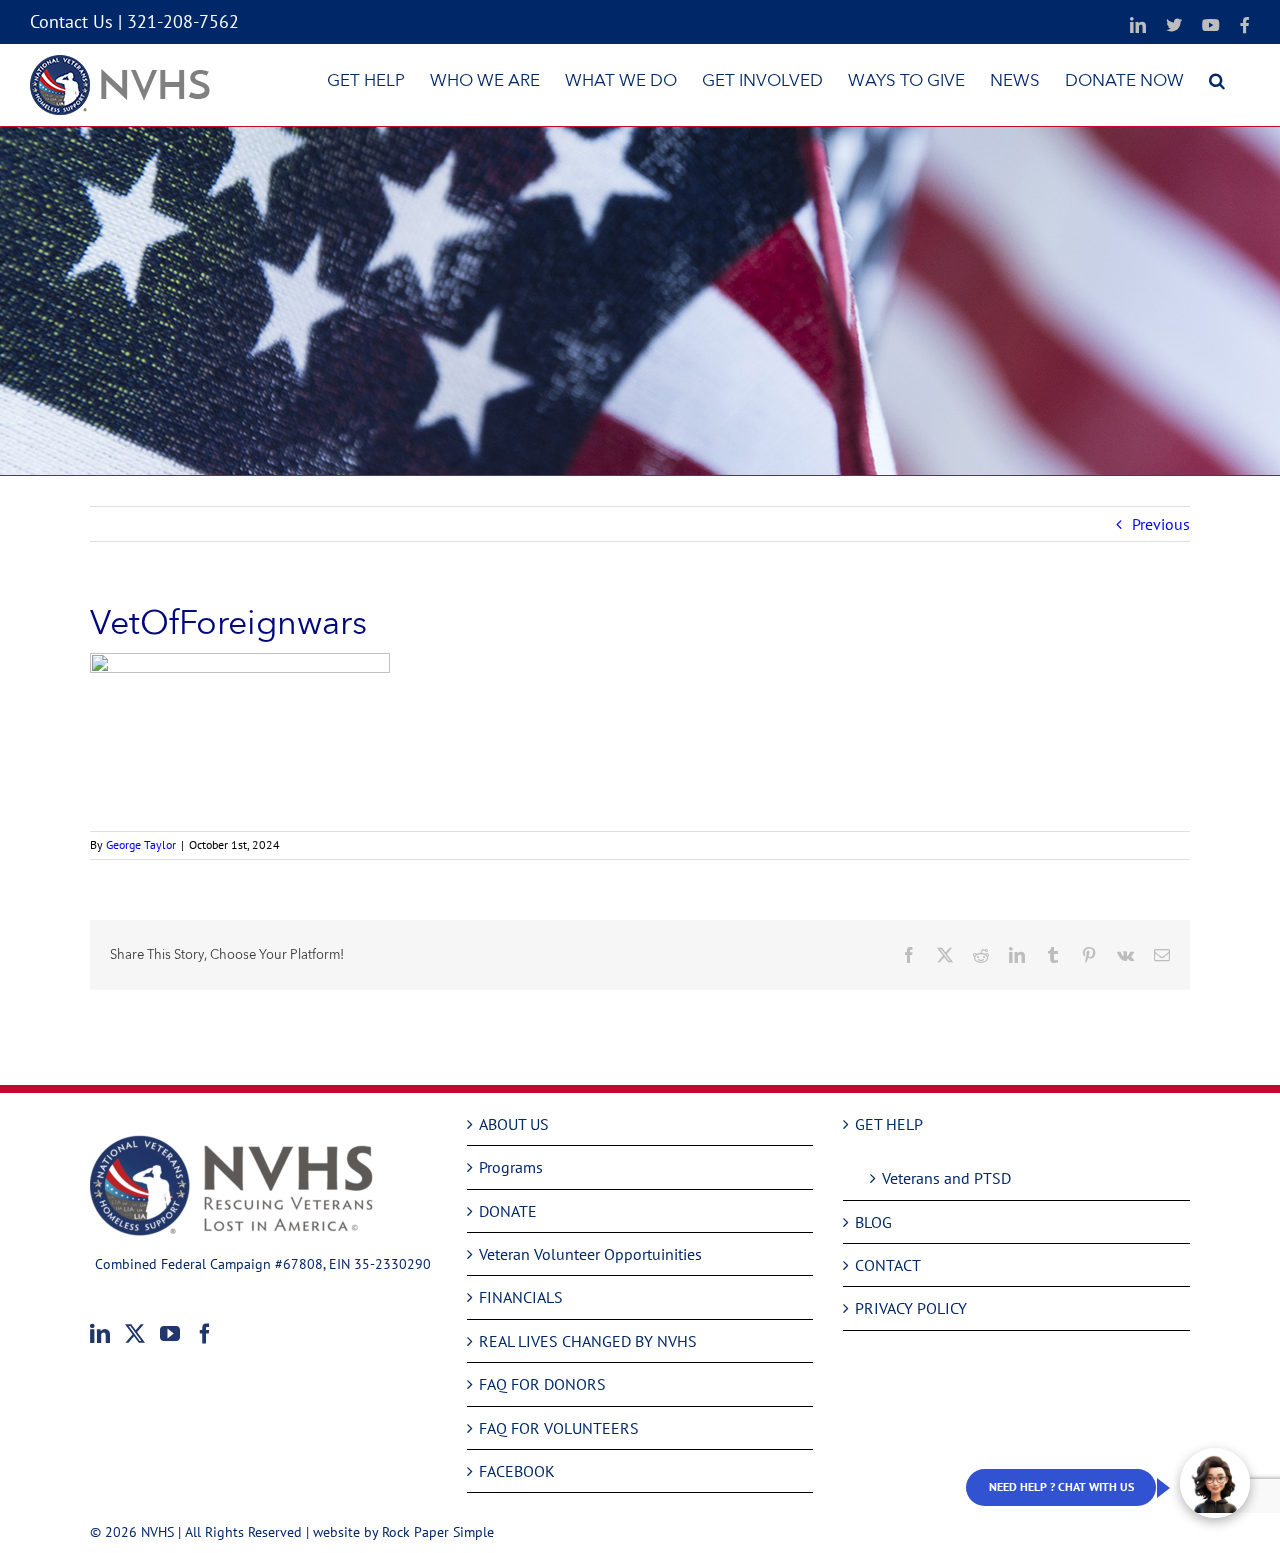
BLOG (873, 1222)
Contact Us (71, 21)
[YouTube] (170, 1334)
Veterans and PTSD (946, 1178)
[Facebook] (205, 1334)
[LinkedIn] (100, 1334)
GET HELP (889, 1124)
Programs (511, 1167)
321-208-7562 (183, 21)
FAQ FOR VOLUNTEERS (559, 1428)
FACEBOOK (517, 1471)
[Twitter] (135, 1334)
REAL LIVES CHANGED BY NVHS (588, 1341)
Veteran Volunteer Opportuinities (590, 1254)
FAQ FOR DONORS (542, 1384)
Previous (1161, 524)
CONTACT (888, 1265)
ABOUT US (514, 1124)
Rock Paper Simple (438, 1532)
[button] (1217, 80)
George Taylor (141, 844)
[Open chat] (1215, 1483)
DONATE (508, 1211)
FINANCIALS (521, 1297)
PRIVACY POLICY (911, 1308)
